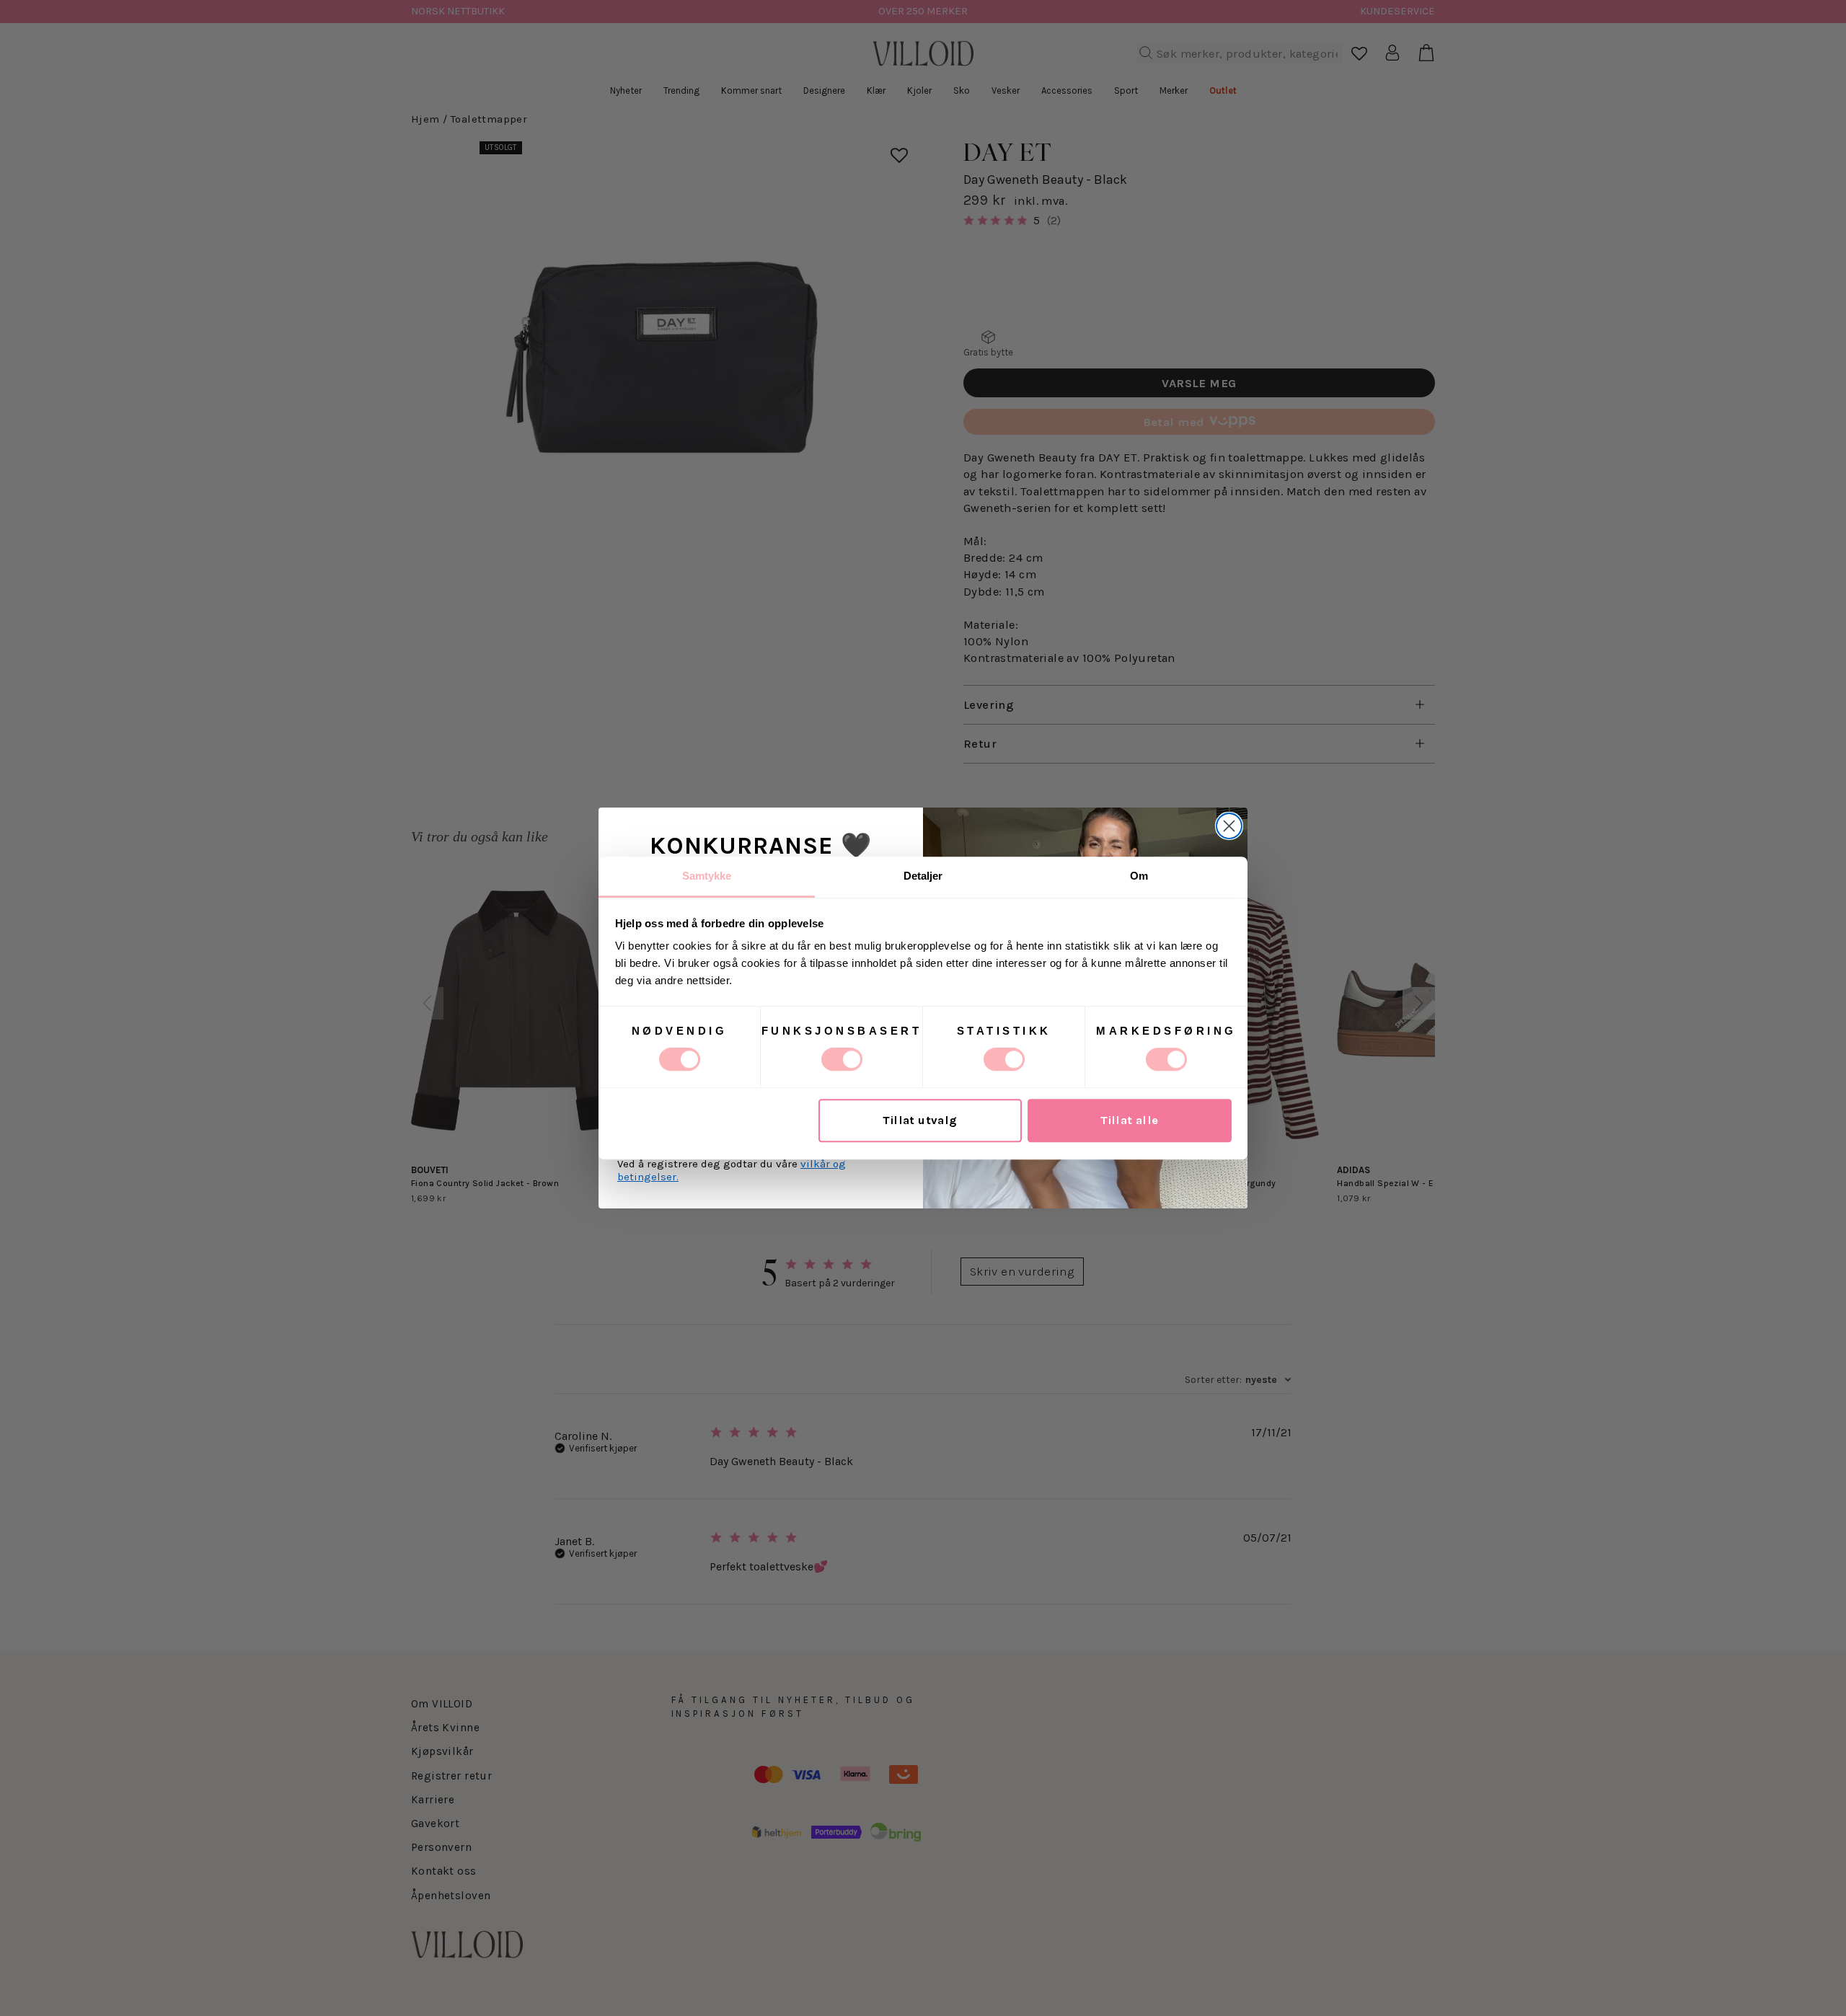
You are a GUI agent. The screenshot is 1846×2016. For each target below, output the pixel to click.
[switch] (842, 1059)
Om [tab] (1139, 876)
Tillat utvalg (920, 1121)
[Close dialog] (1229, 826)
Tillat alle (1130, 1121)
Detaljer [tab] (923, 876)
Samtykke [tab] (707, 876)
